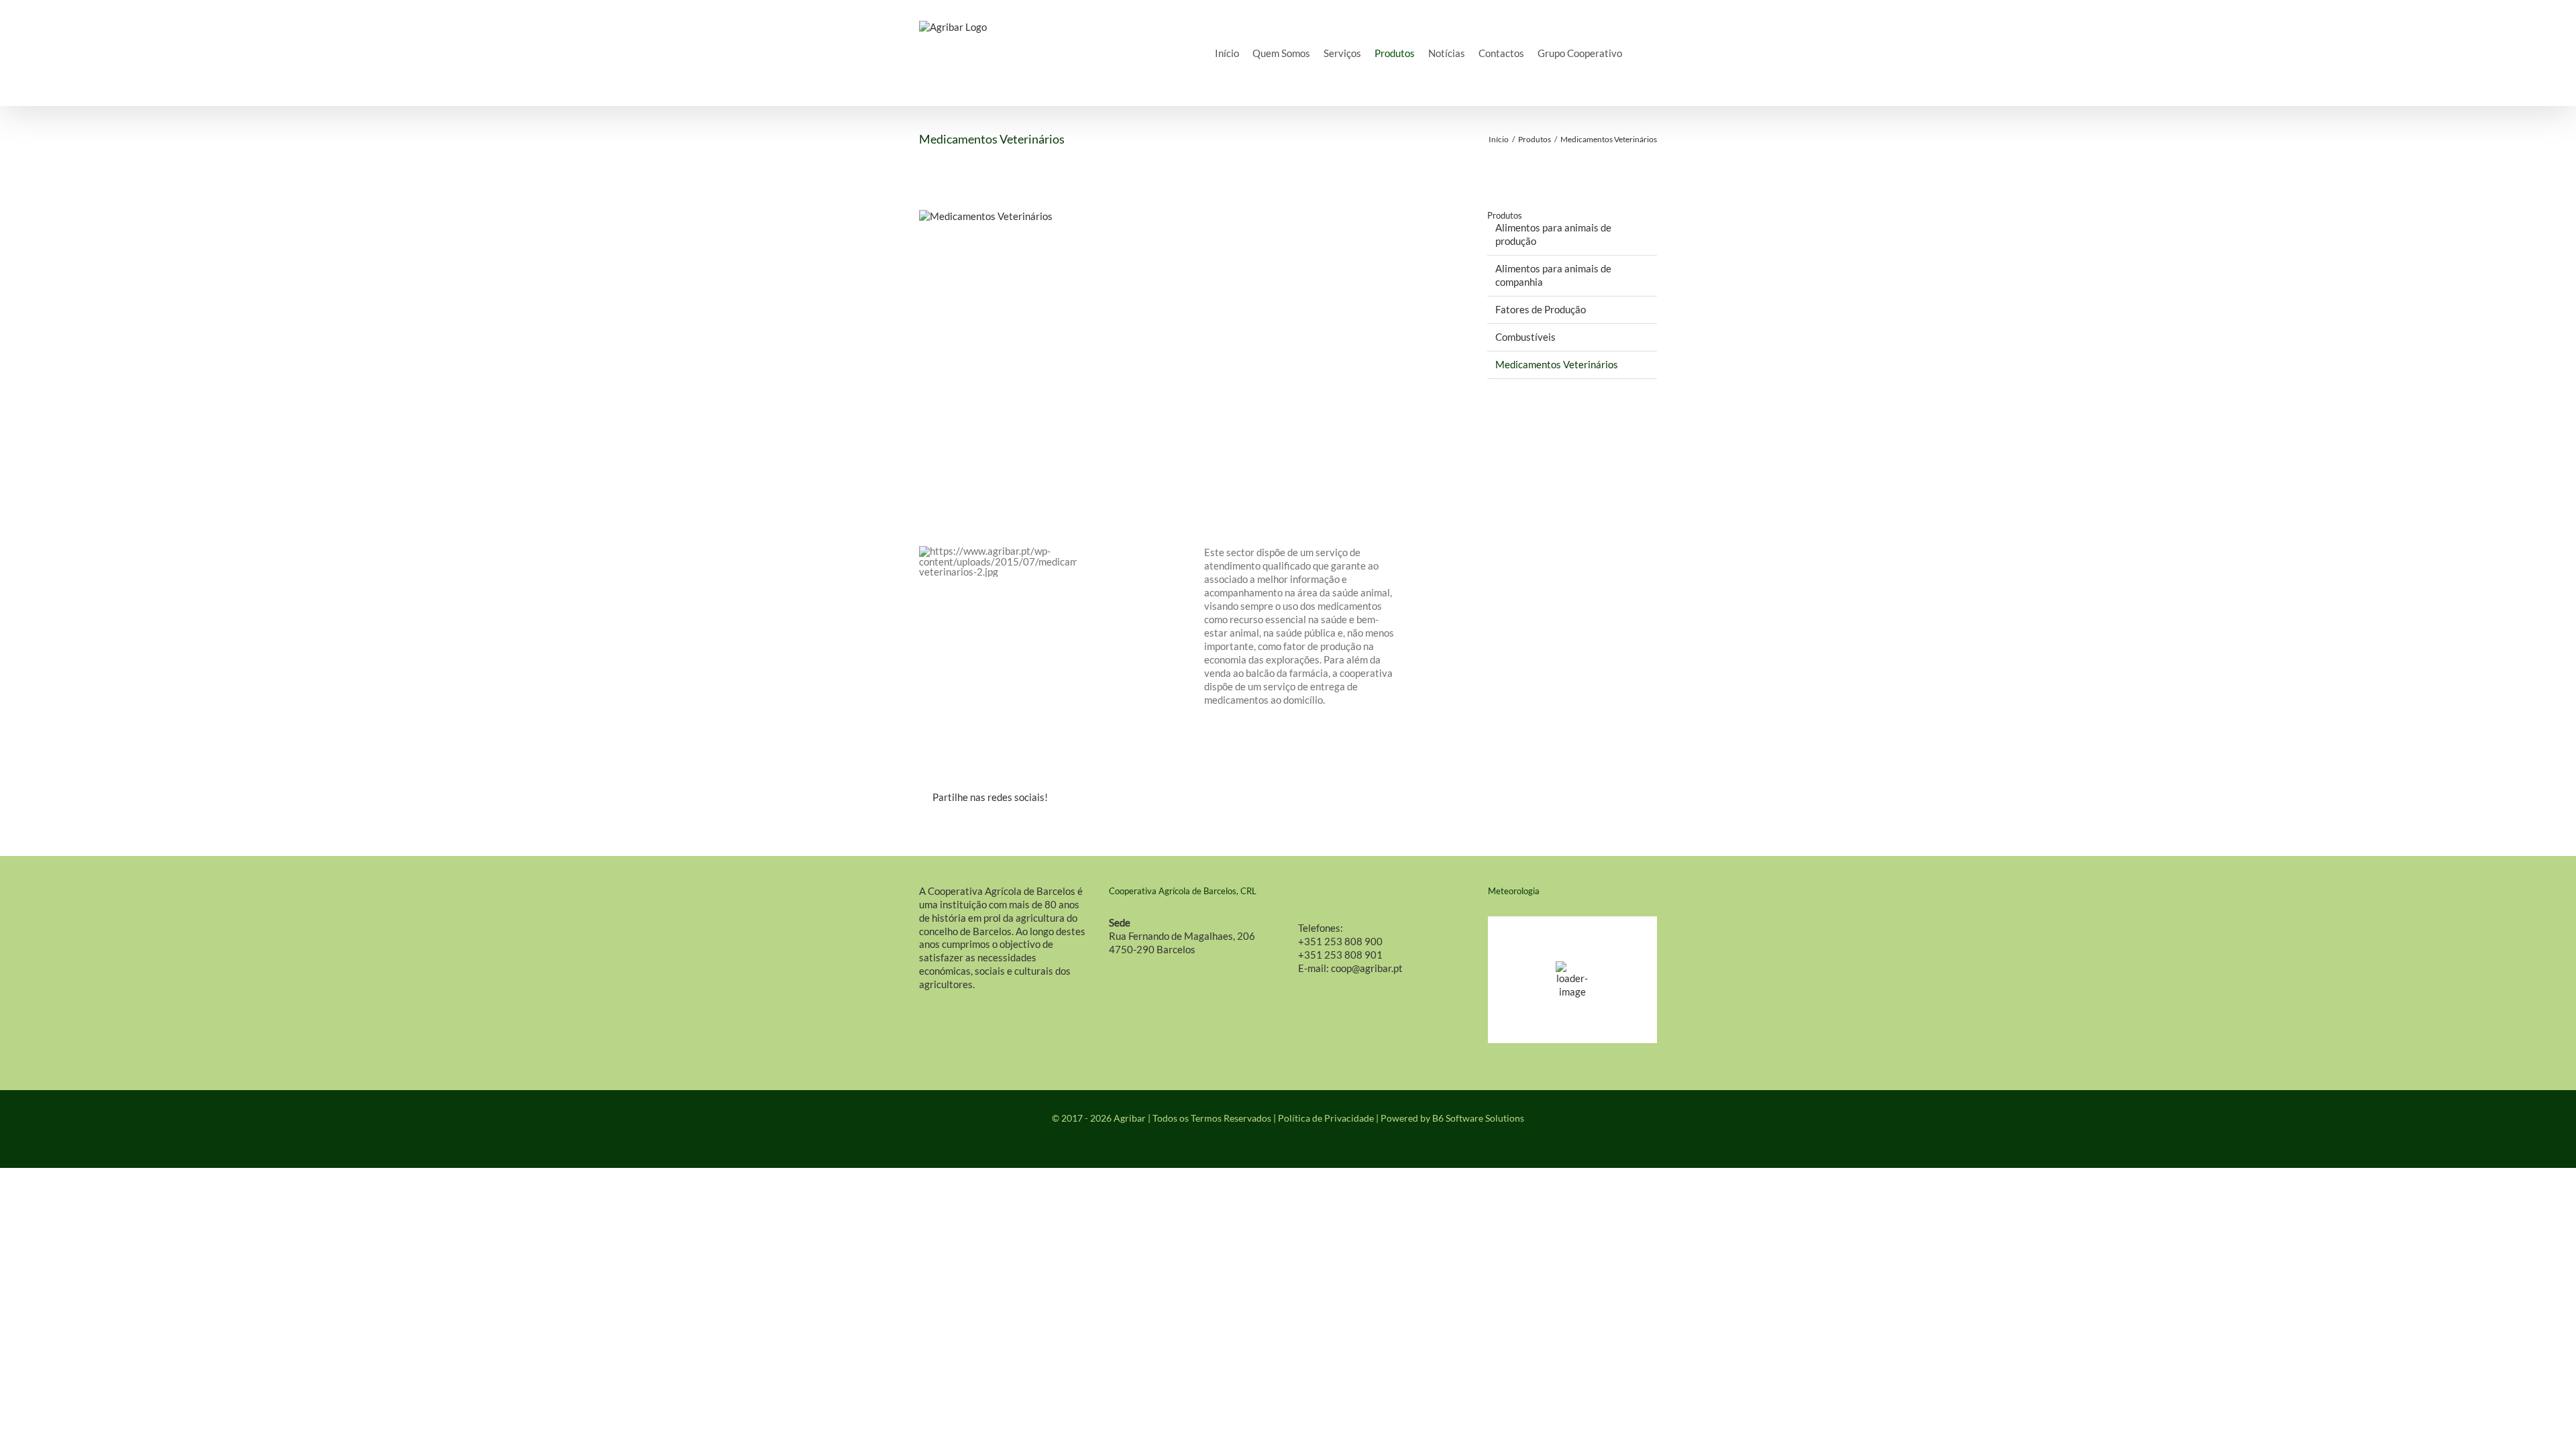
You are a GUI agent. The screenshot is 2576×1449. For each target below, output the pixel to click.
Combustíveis (1525, 337)
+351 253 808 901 (1340, 955)
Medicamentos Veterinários (1557, 364)
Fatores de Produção (1541, 309)
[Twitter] (1303, 798)
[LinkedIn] (1330, 798)
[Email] (1410, 798)
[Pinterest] (1383, 798)
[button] (1640, 53)
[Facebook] (1276, 798)
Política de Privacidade (1326, 1118)
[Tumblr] (1356, 798)
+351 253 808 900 (1340, 941)
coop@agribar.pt (1367, 968)
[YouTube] (1299, 1145)
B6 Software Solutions (1478, 1118)
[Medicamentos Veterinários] (1176, 355)
